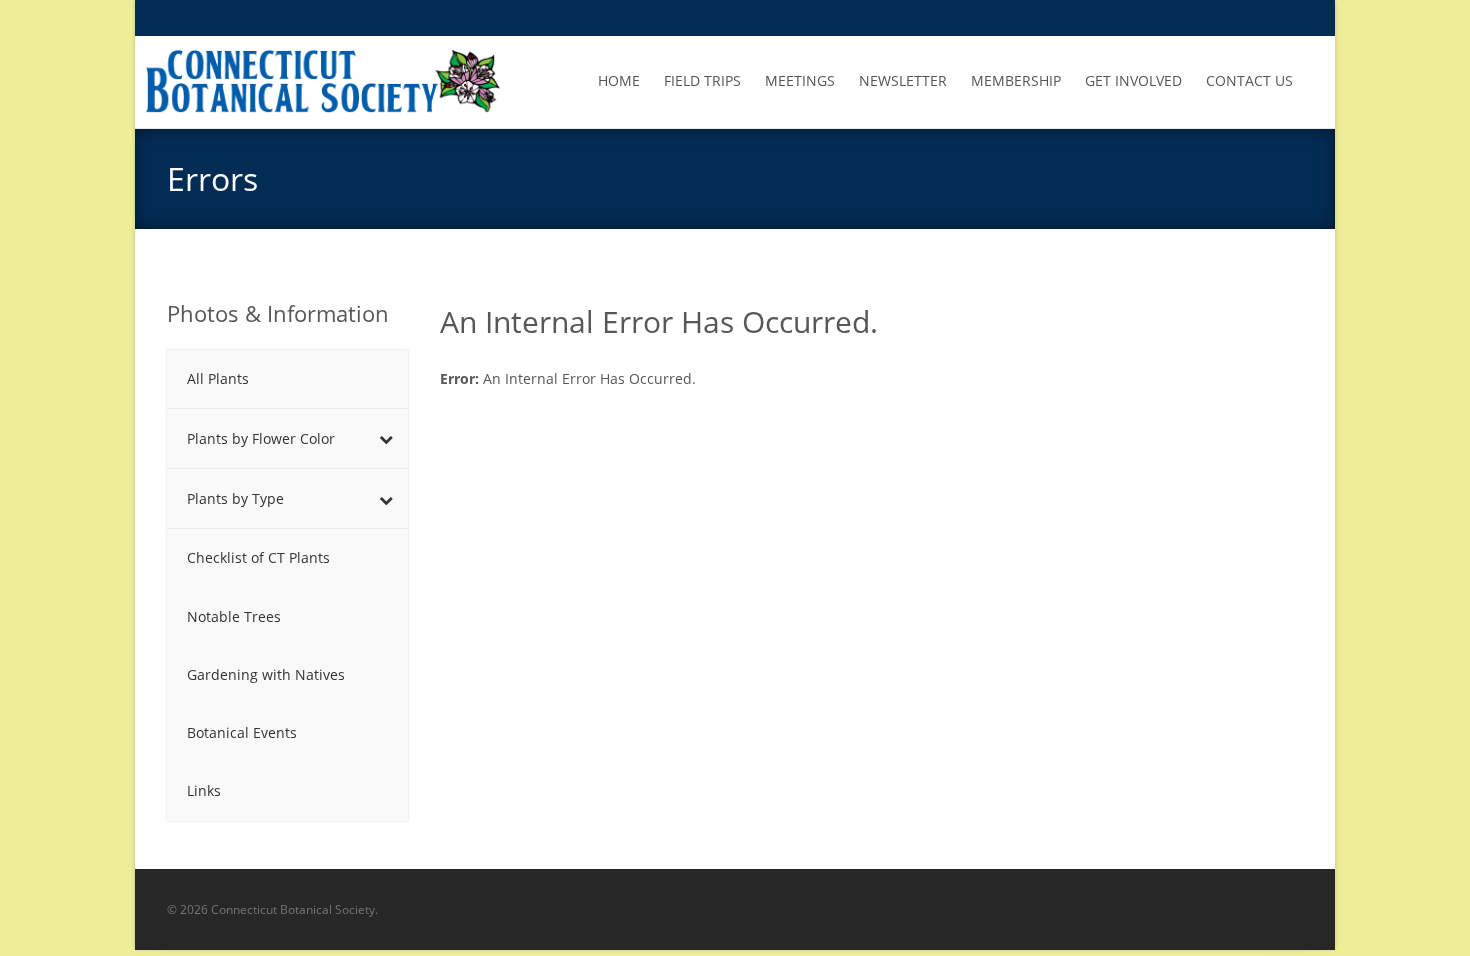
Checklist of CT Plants (258, 557)
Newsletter (903, 80)
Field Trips (702, 80)
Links (204, 790)
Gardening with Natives (266, 674)
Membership (1016, 80)
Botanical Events (242, 732)
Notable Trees (234, 616)
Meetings (800, 80)
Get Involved (1133, 80)
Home (619, 80)
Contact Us (1249, 80)
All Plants (218, 378)
